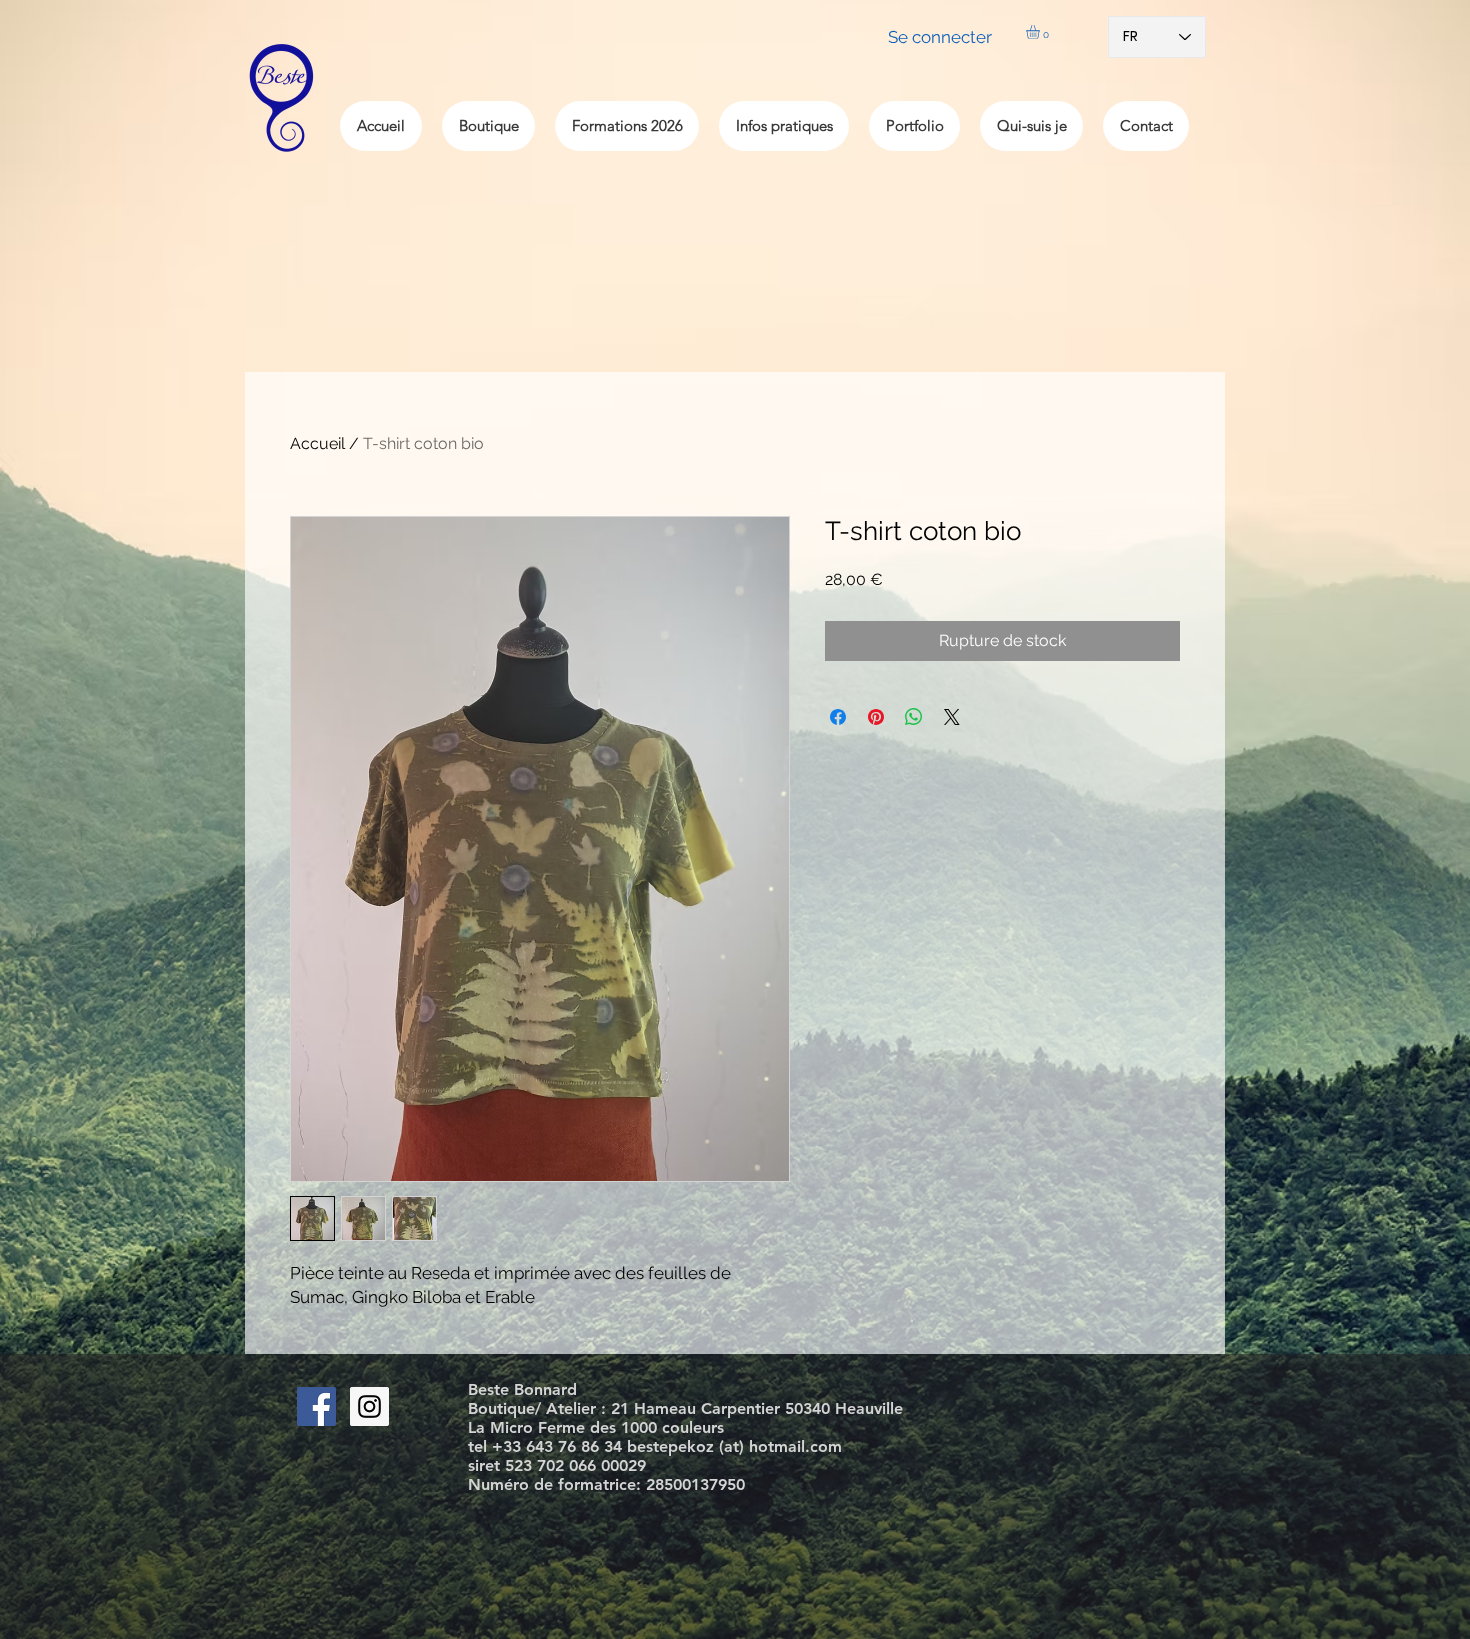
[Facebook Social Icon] (316, 1406)
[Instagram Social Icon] (369, 1406)
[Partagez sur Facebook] (838, 717)
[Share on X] (952, 717)
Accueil (317, 443)
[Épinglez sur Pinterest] (876, 717)
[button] (1041, 32)
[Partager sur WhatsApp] (914, 717)
